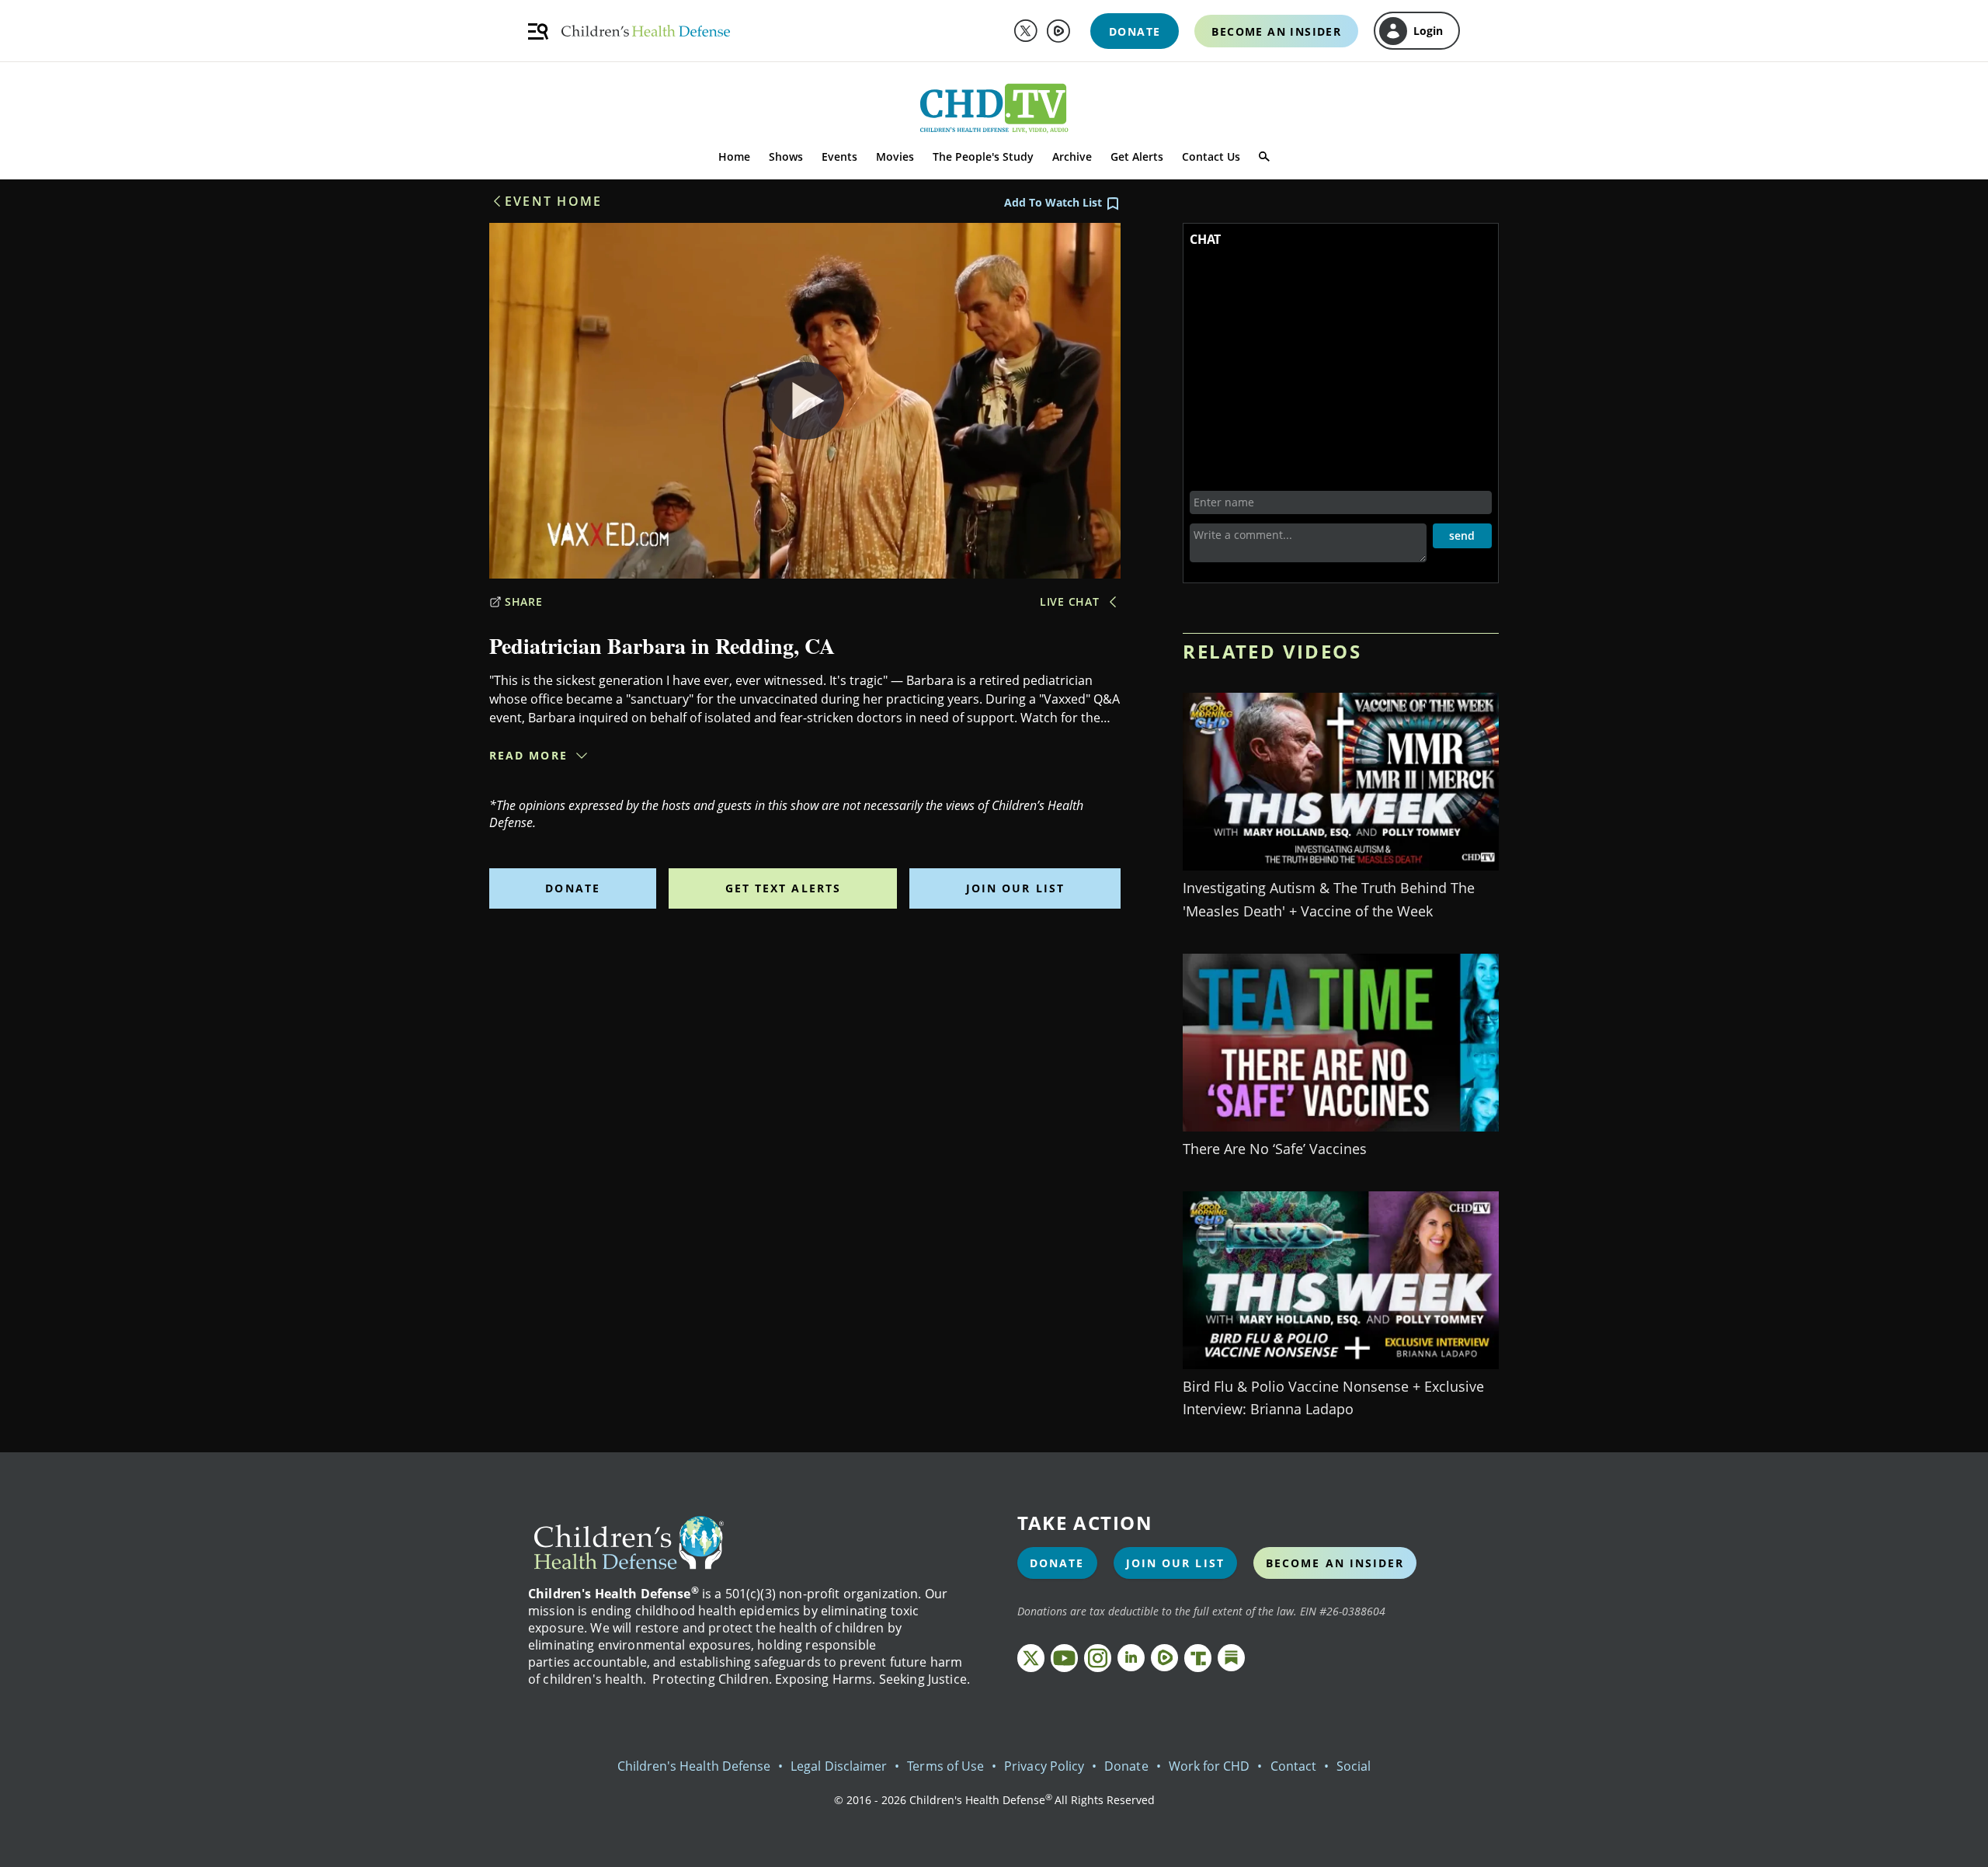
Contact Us (1211, 156)
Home (734, 156)
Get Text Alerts (784, 888)
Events (839, 156)
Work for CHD (1209, 1766)
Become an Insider (1335, 1563)
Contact (1293, 1766)
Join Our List (1015, 888)
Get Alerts (1137, 156)
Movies (895, 156)
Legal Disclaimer (839, 1766)
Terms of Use (945, 1766)
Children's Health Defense (694, 1766)
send (1462, 535)
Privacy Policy (1044, 1766)
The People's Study (983, 156)
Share (524, 601)
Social (1354, 1766)
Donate (573, 888)
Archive (1072, 156)
